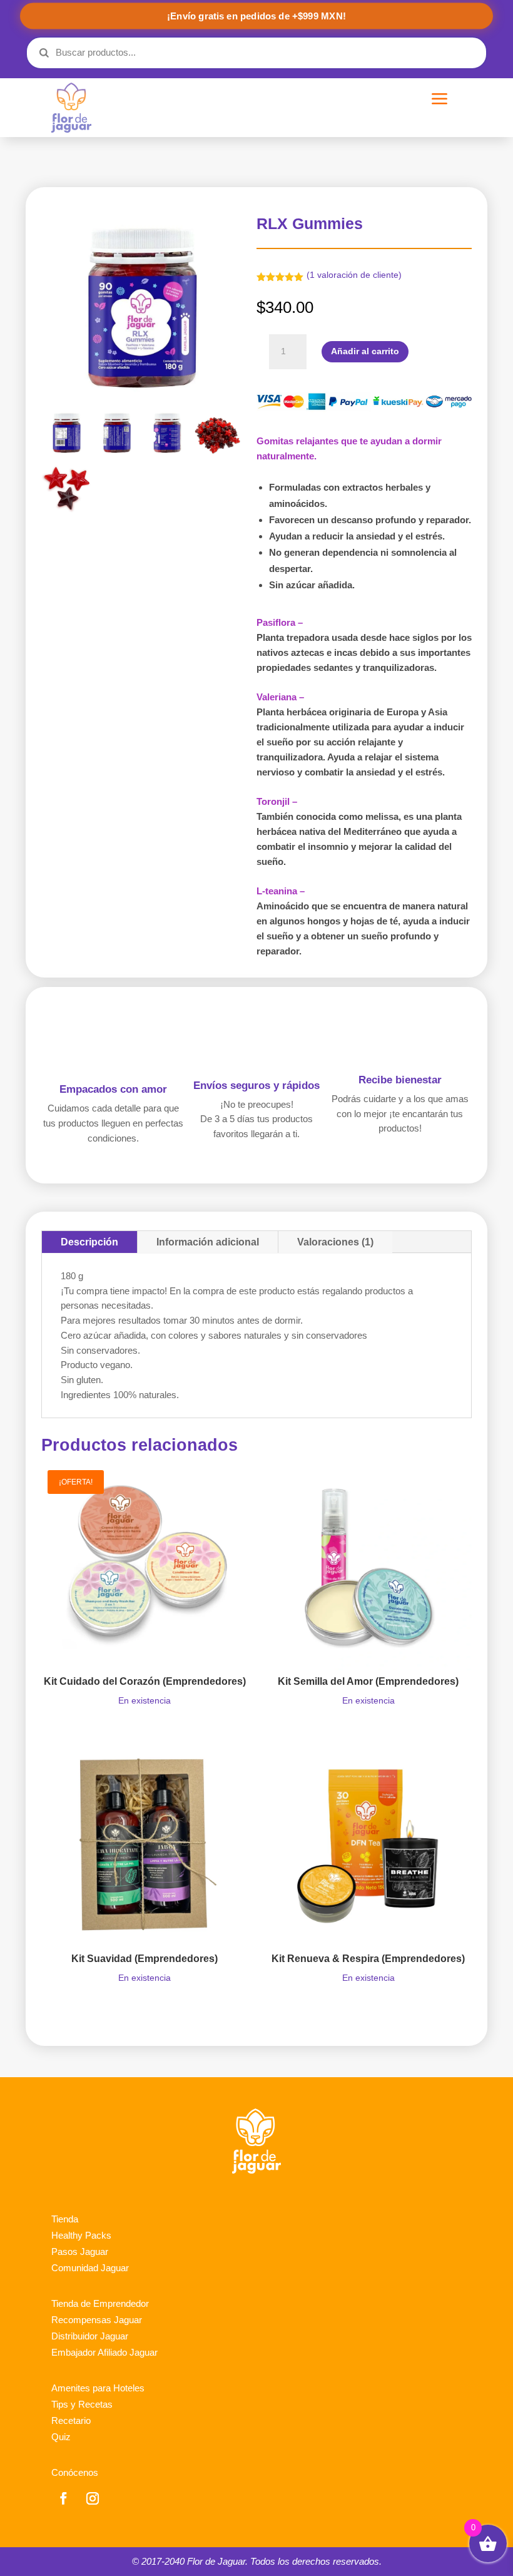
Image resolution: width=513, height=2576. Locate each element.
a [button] (440, 100)
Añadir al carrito (365, 351)
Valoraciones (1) (335, 1242)
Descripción (89, 1242)
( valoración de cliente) (354, 275)
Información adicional (208, 1242)
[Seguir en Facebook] (63, 2498)
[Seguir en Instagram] (93, 2498)
